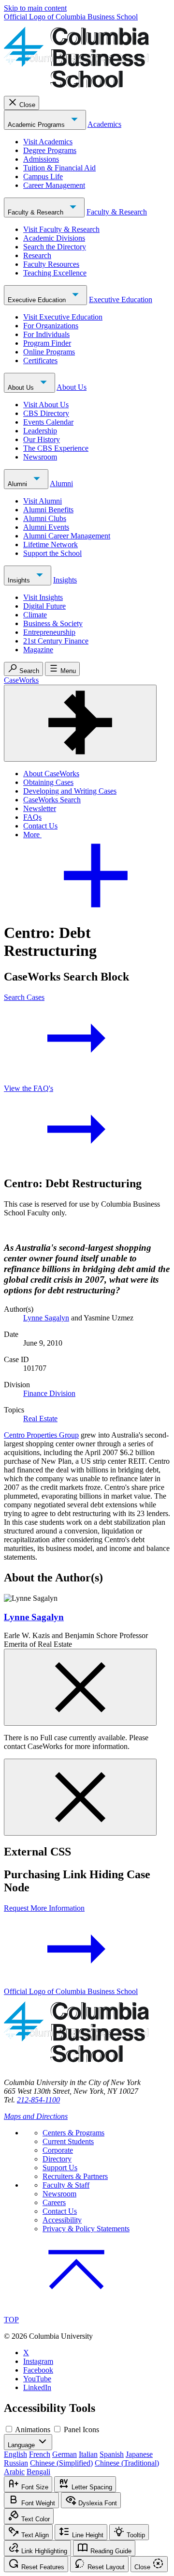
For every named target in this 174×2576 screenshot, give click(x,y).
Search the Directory (55, 247)
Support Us (60, 2168)
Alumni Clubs (45, 518)
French (40, 2454)
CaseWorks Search (52, 800)
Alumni (18, 484)
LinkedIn (37, 2387)
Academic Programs (37, 125)
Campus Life (43, 176)
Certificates (40, 360)
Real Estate (40, 1418)
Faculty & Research (36, 212)
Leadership (40, 431)
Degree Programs (50, 150)
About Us (22, 388)
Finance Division (49, 1393)
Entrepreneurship (49, 632)
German (65, 2454)
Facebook (38, 2370)
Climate (35, 615)
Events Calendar (48, 422)
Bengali (38, 2472)
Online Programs (49, 352)
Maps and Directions (36, 2116)
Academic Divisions (54, 238)
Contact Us (40, 826)
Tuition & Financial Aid (59, 168)
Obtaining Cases (48, 782)
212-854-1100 (38, 2100)
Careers (54, 2202)
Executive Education (38, 300)
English (15, 2454)
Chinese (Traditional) (127, 2463)
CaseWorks (21, 680)
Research (37, 255)
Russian (16, 2463)
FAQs (32, 817)
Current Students (68, 2141)
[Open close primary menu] (80, 723)
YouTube (37, 2379)
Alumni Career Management (67, 536)
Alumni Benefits (48, 510)
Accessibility (62, 2220)
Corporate (58, 2150)
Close (27, 105)
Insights (20, 580)
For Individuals (46, 334)
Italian (88, 2454)
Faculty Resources (51, 264)
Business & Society (53, 623)
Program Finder (47, 343)
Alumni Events (46, 527)
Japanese (139, 2454)
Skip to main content (35, 8)
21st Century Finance (56, 641)
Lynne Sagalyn (46, 1318)
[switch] (9, 2429)
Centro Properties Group (41, 1435)
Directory (57, 2159)
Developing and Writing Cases (70, 791)
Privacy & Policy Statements (86, 2229)
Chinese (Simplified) (61, 2463)
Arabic (14, 2472)
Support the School (52, 553)
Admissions (41, 159)
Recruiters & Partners (75, 2176)
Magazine (38, 650)
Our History (42, 439)
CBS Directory (46, 413)
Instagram (38, 2361)
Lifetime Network (51, 544)
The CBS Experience (56, 448)
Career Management (54, 185)
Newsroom (40, 457)
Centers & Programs (73, 2133)
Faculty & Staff (66, 2185)
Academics (104, 124)
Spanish (112, 2454)
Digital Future (44, 606)
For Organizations (51, 326)
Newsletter (40, 808)
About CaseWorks (51, 774)
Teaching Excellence (55, 273)
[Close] (80, 1687)
